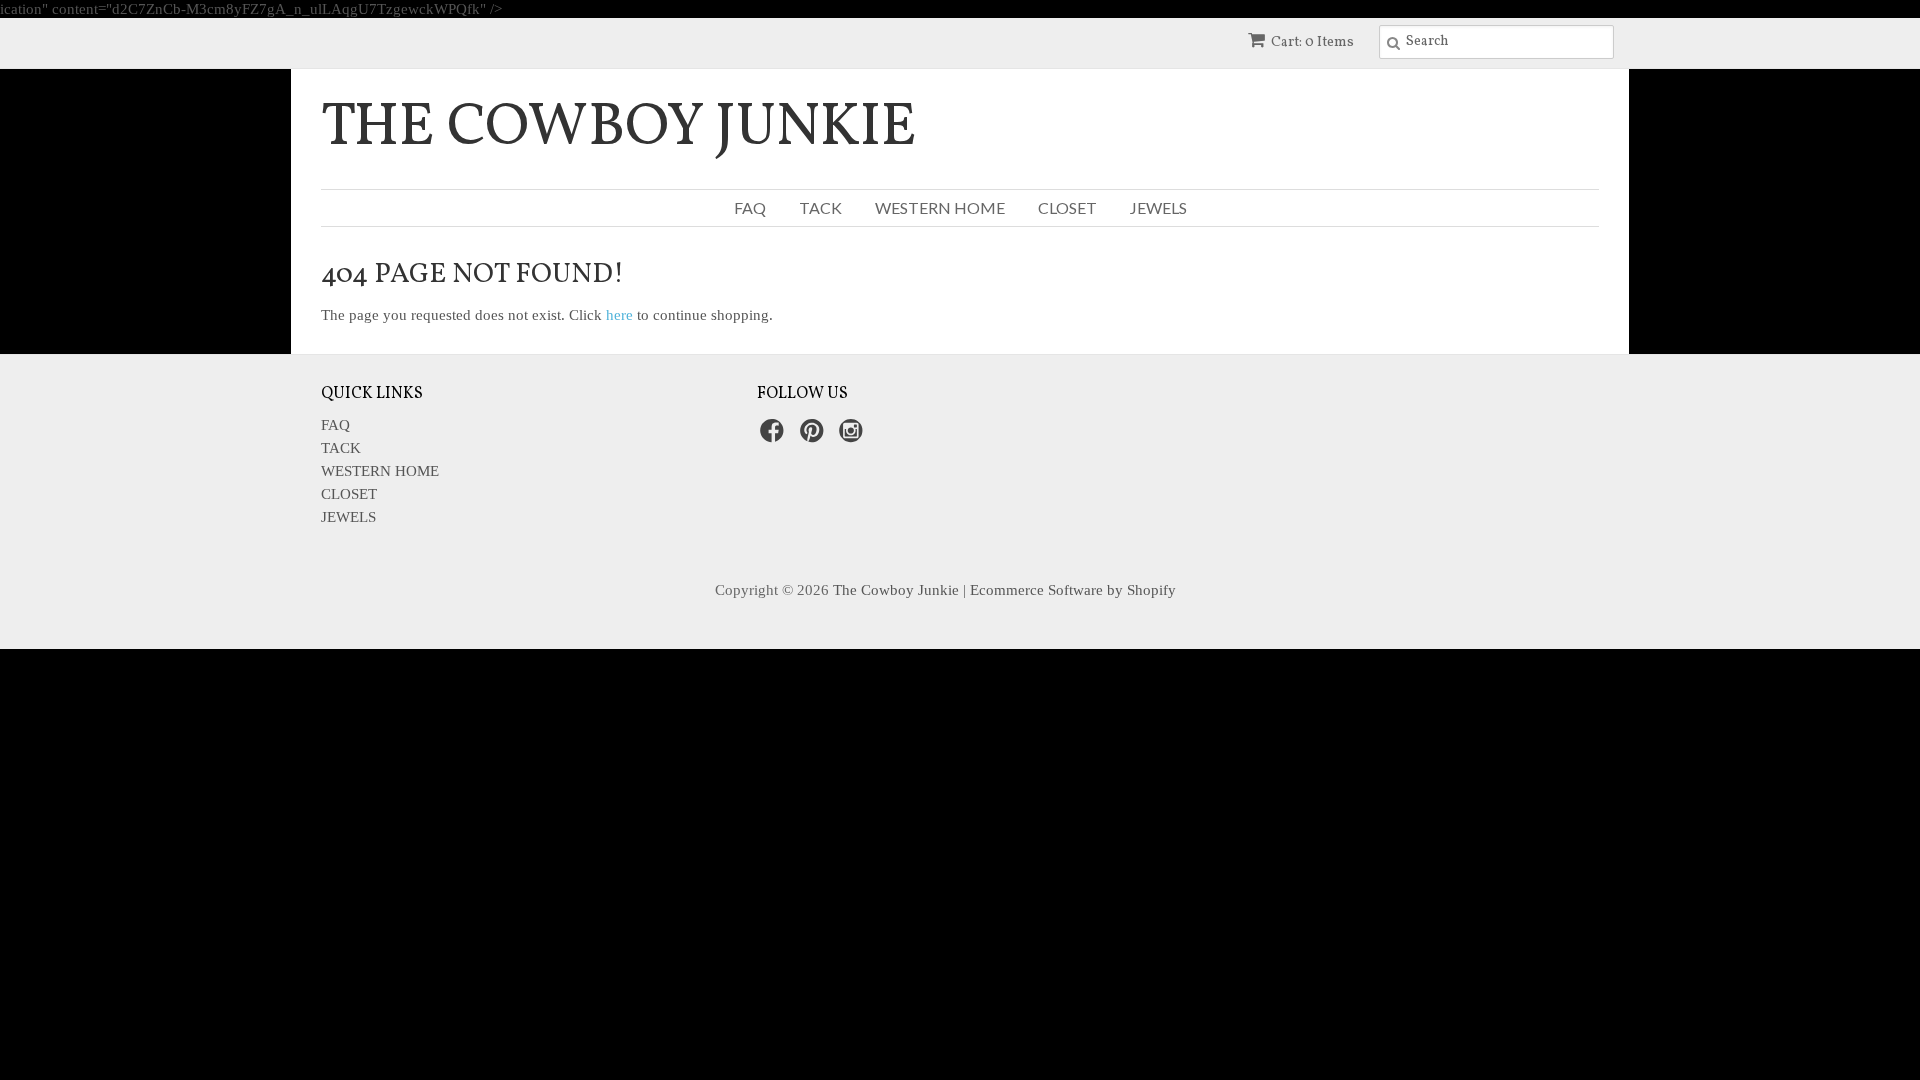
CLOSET (1067, 207)
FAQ (750, 207)
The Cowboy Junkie (619, 129)
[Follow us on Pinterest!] (815, 436)
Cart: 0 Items (1312, 42)
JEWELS (1158, 207)
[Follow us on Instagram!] (854, 436)
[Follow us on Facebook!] (775, 436)
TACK (820, 207)
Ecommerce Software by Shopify (1073, 590)
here (619, 315)
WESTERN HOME (940, 207)
